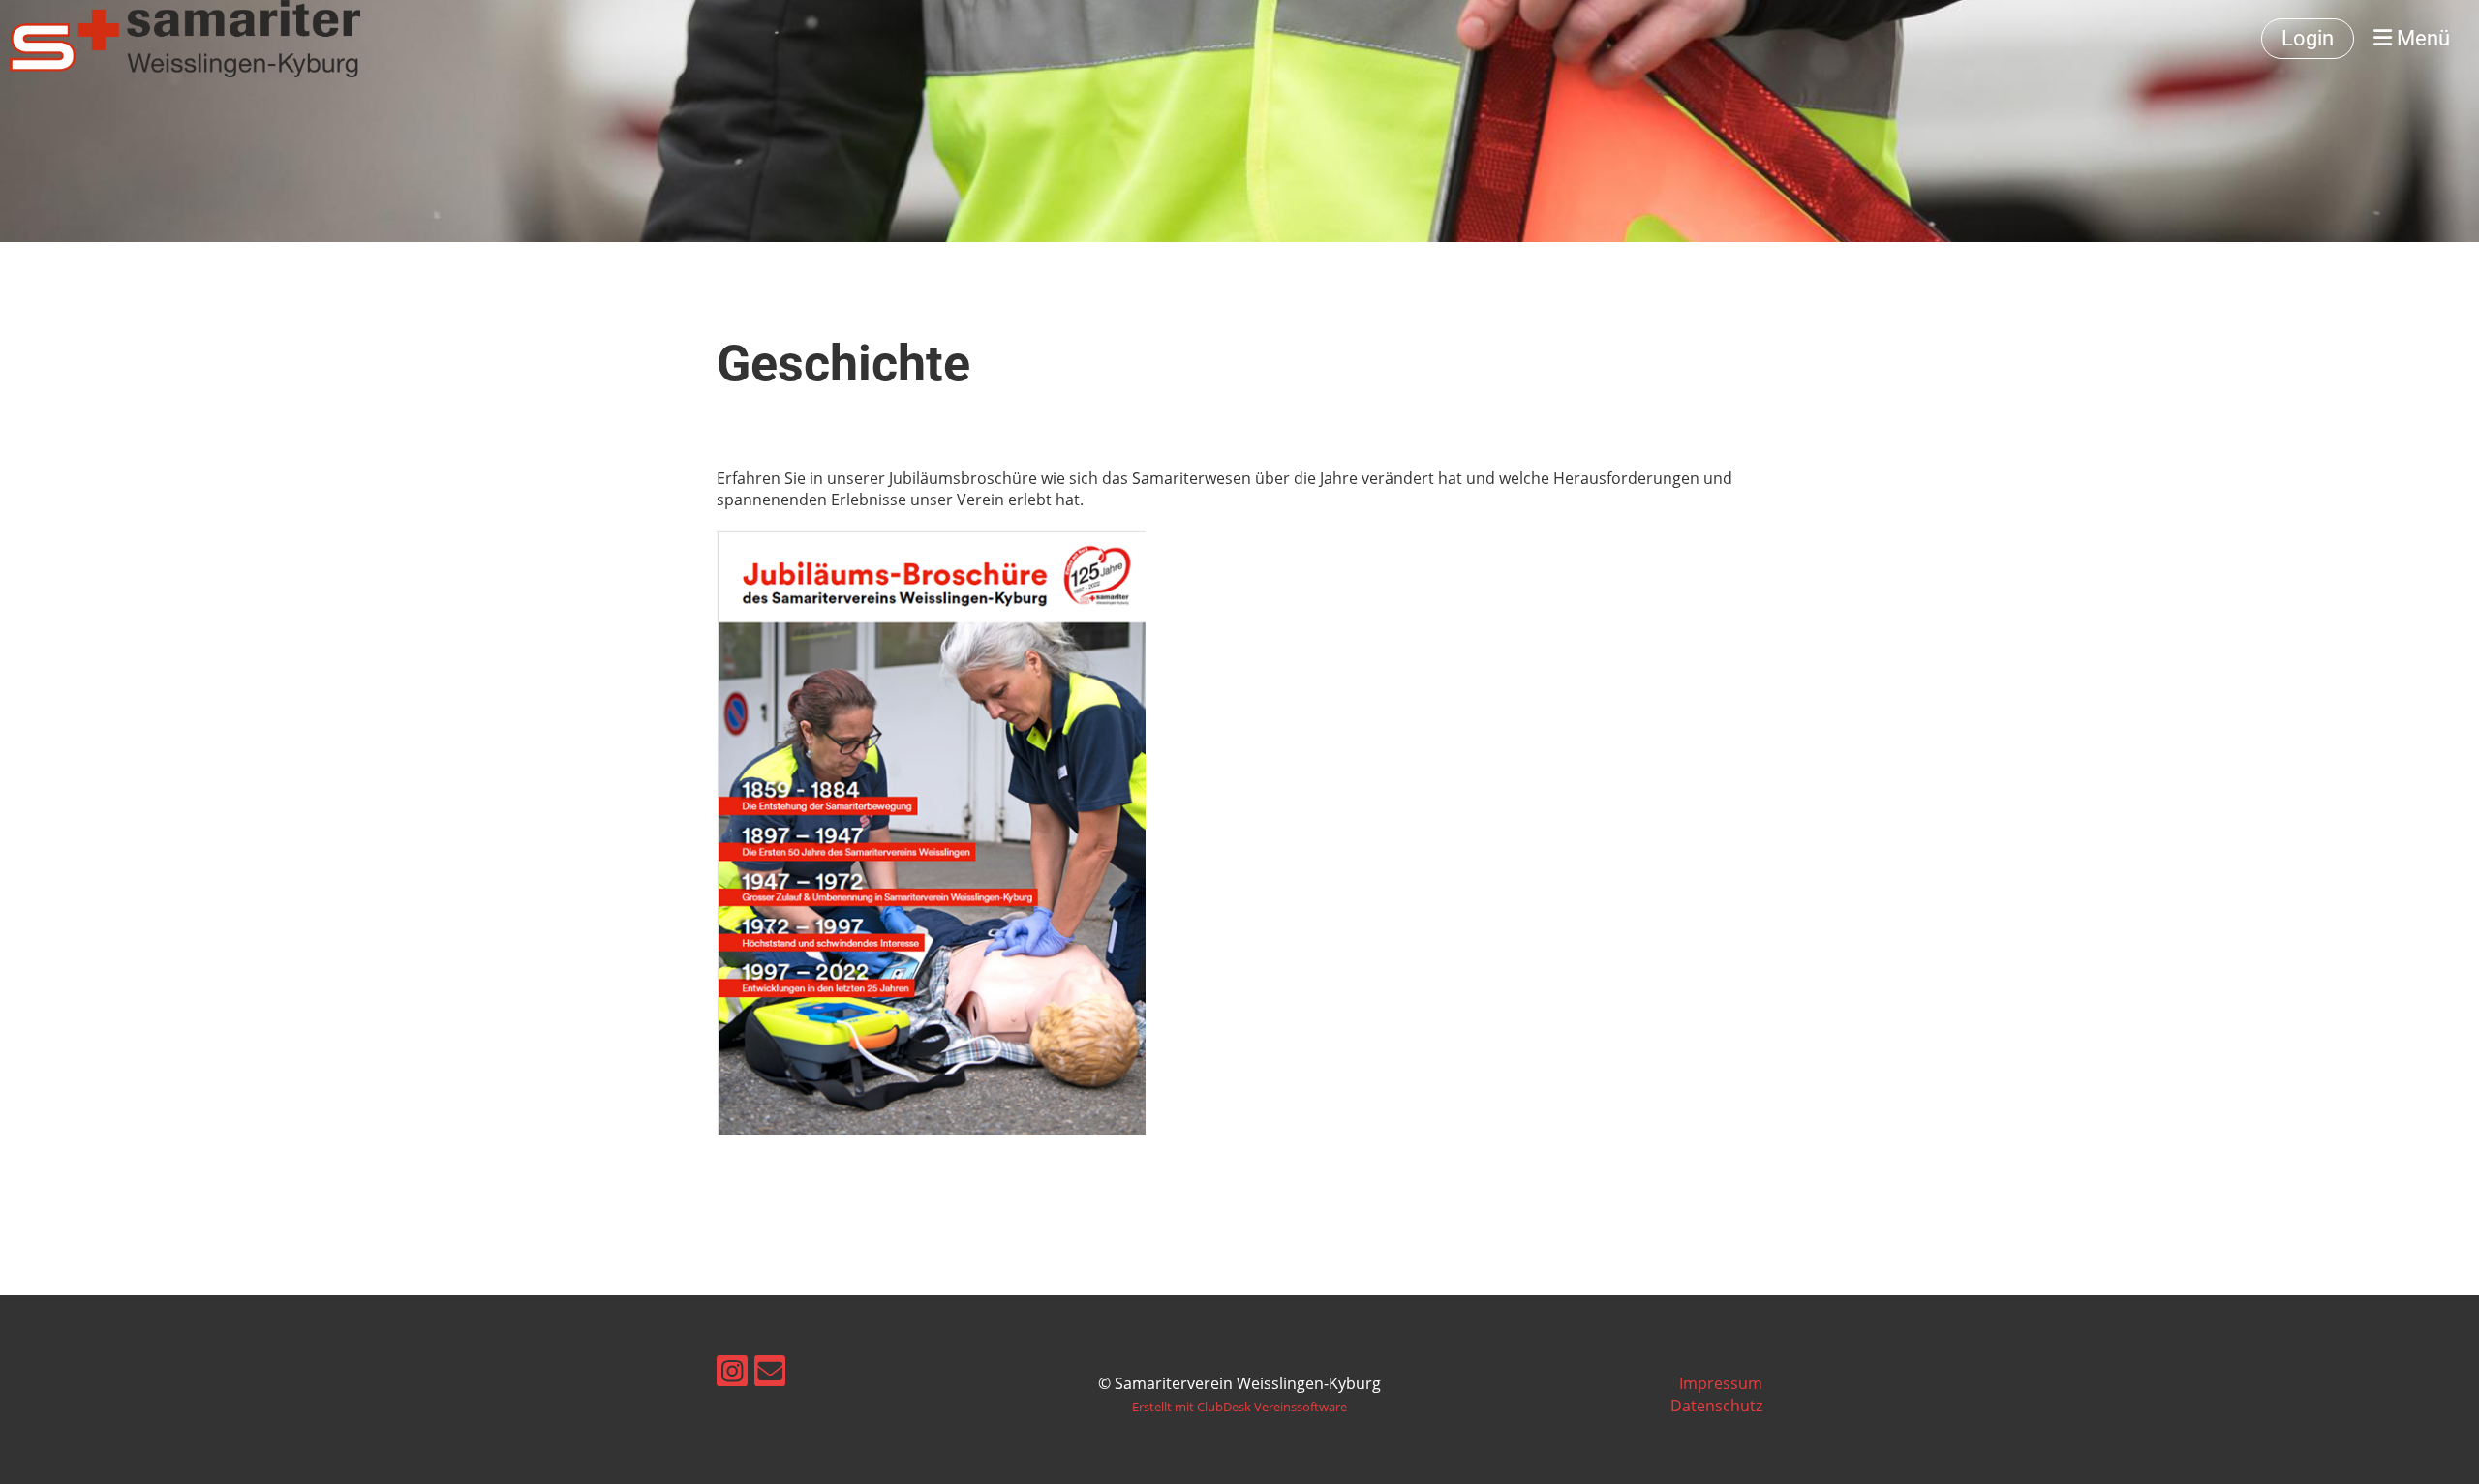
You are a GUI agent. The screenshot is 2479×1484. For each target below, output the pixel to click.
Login (2308, 38)
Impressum (1721, 1383)
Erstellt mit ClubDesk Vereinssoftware (1239, 1407)
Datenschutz (1716, 1406)
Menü (2421, 38)
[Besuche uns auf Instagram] (732, 1374)
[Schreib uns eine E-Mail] (770, 1374)
